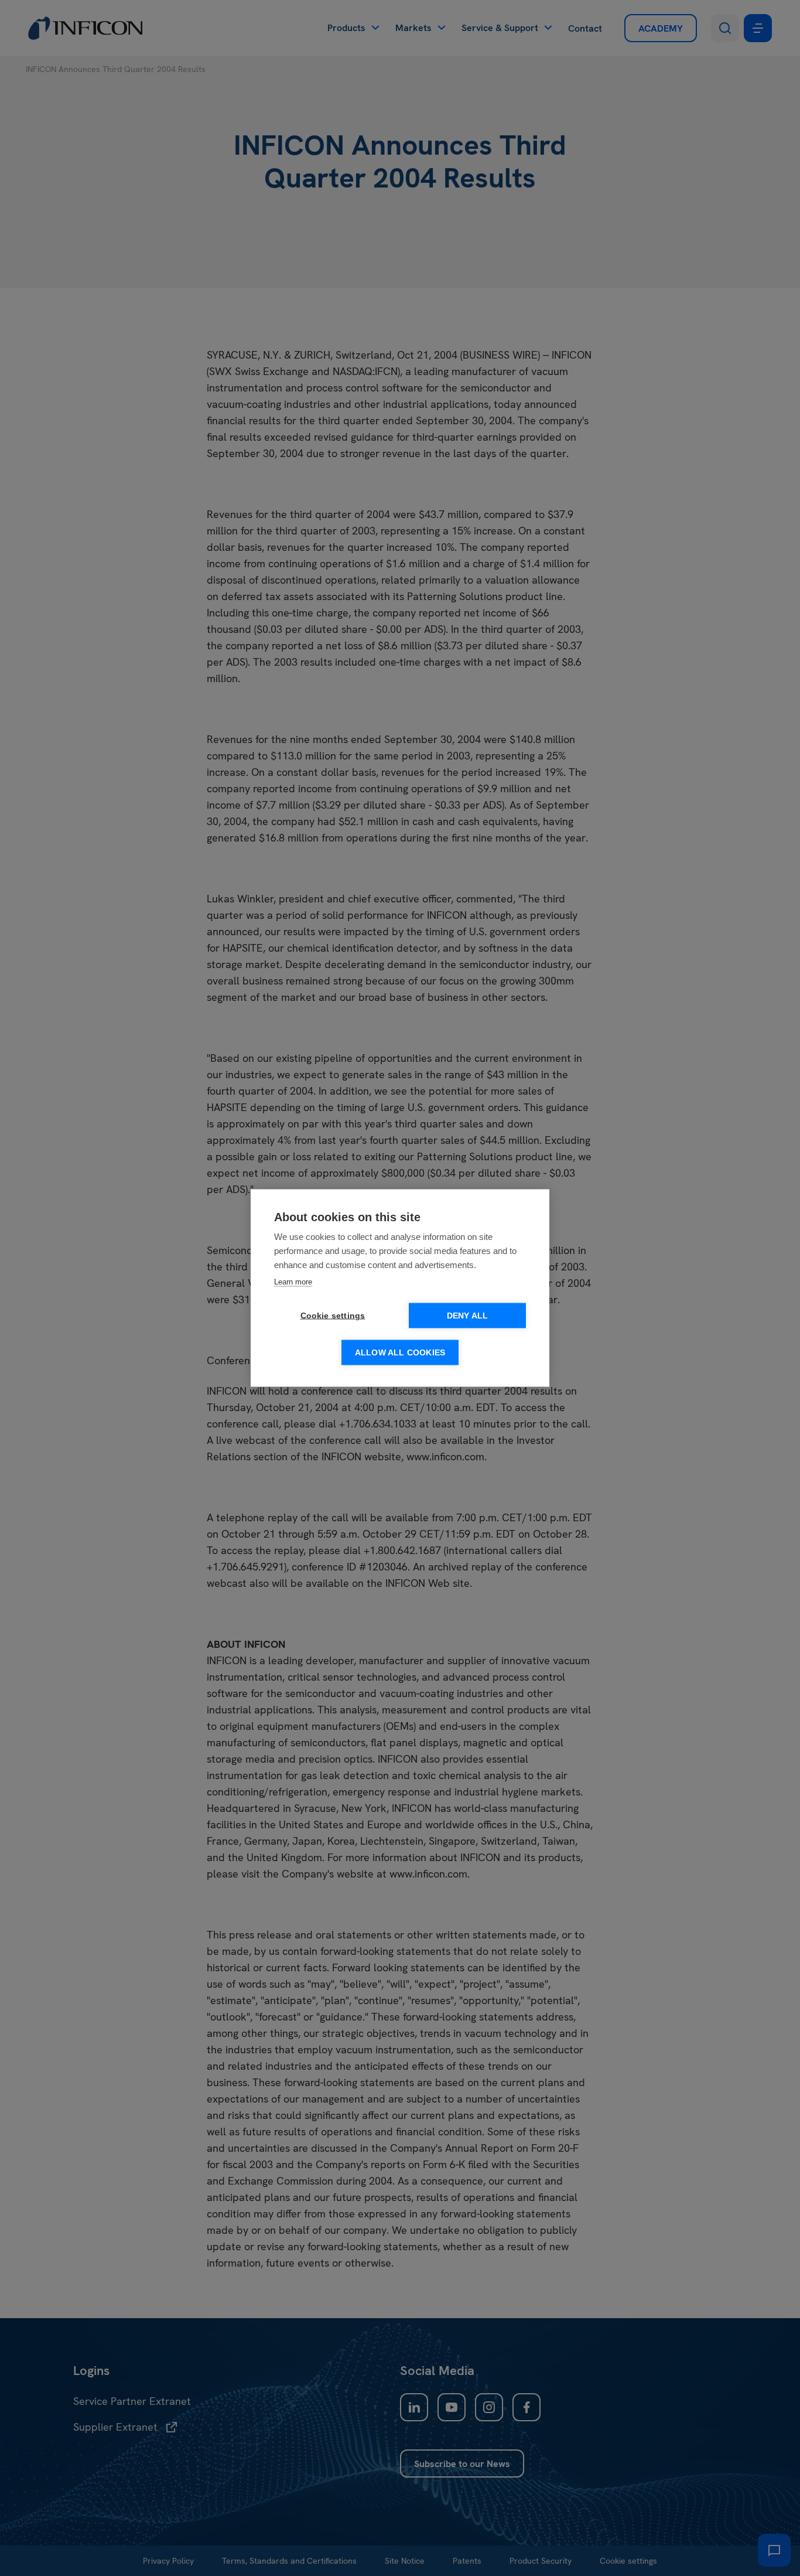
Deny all (468, 1316)
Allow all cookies (400, 1353)
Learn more (293, 1282)
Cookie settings (333, 1316)
